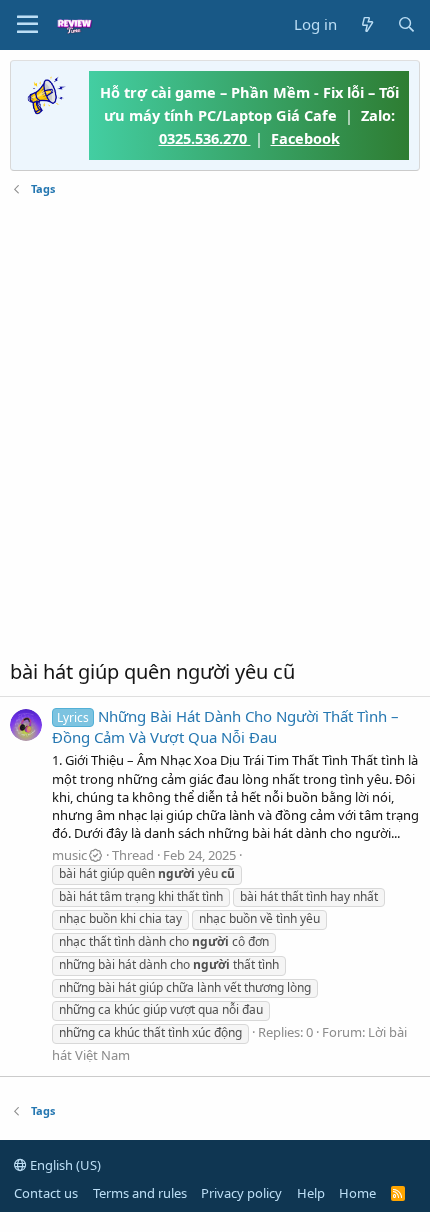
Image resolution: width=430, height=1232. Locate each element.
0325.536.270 (205, 138)
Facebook (305, 138)
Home (357, 1193)
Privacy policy (241, 1193)
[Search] (406, 24)
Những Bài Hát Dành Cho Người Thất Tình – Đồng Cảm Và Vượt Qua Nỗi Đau (225, 726)
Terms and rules (140, 1193)
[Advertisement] (215, 428)
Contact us (46, 1193)
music (69, 855)
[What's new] (366, 24)
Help (311, 1193)
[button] (27, 25)
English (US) (64, 1165)
